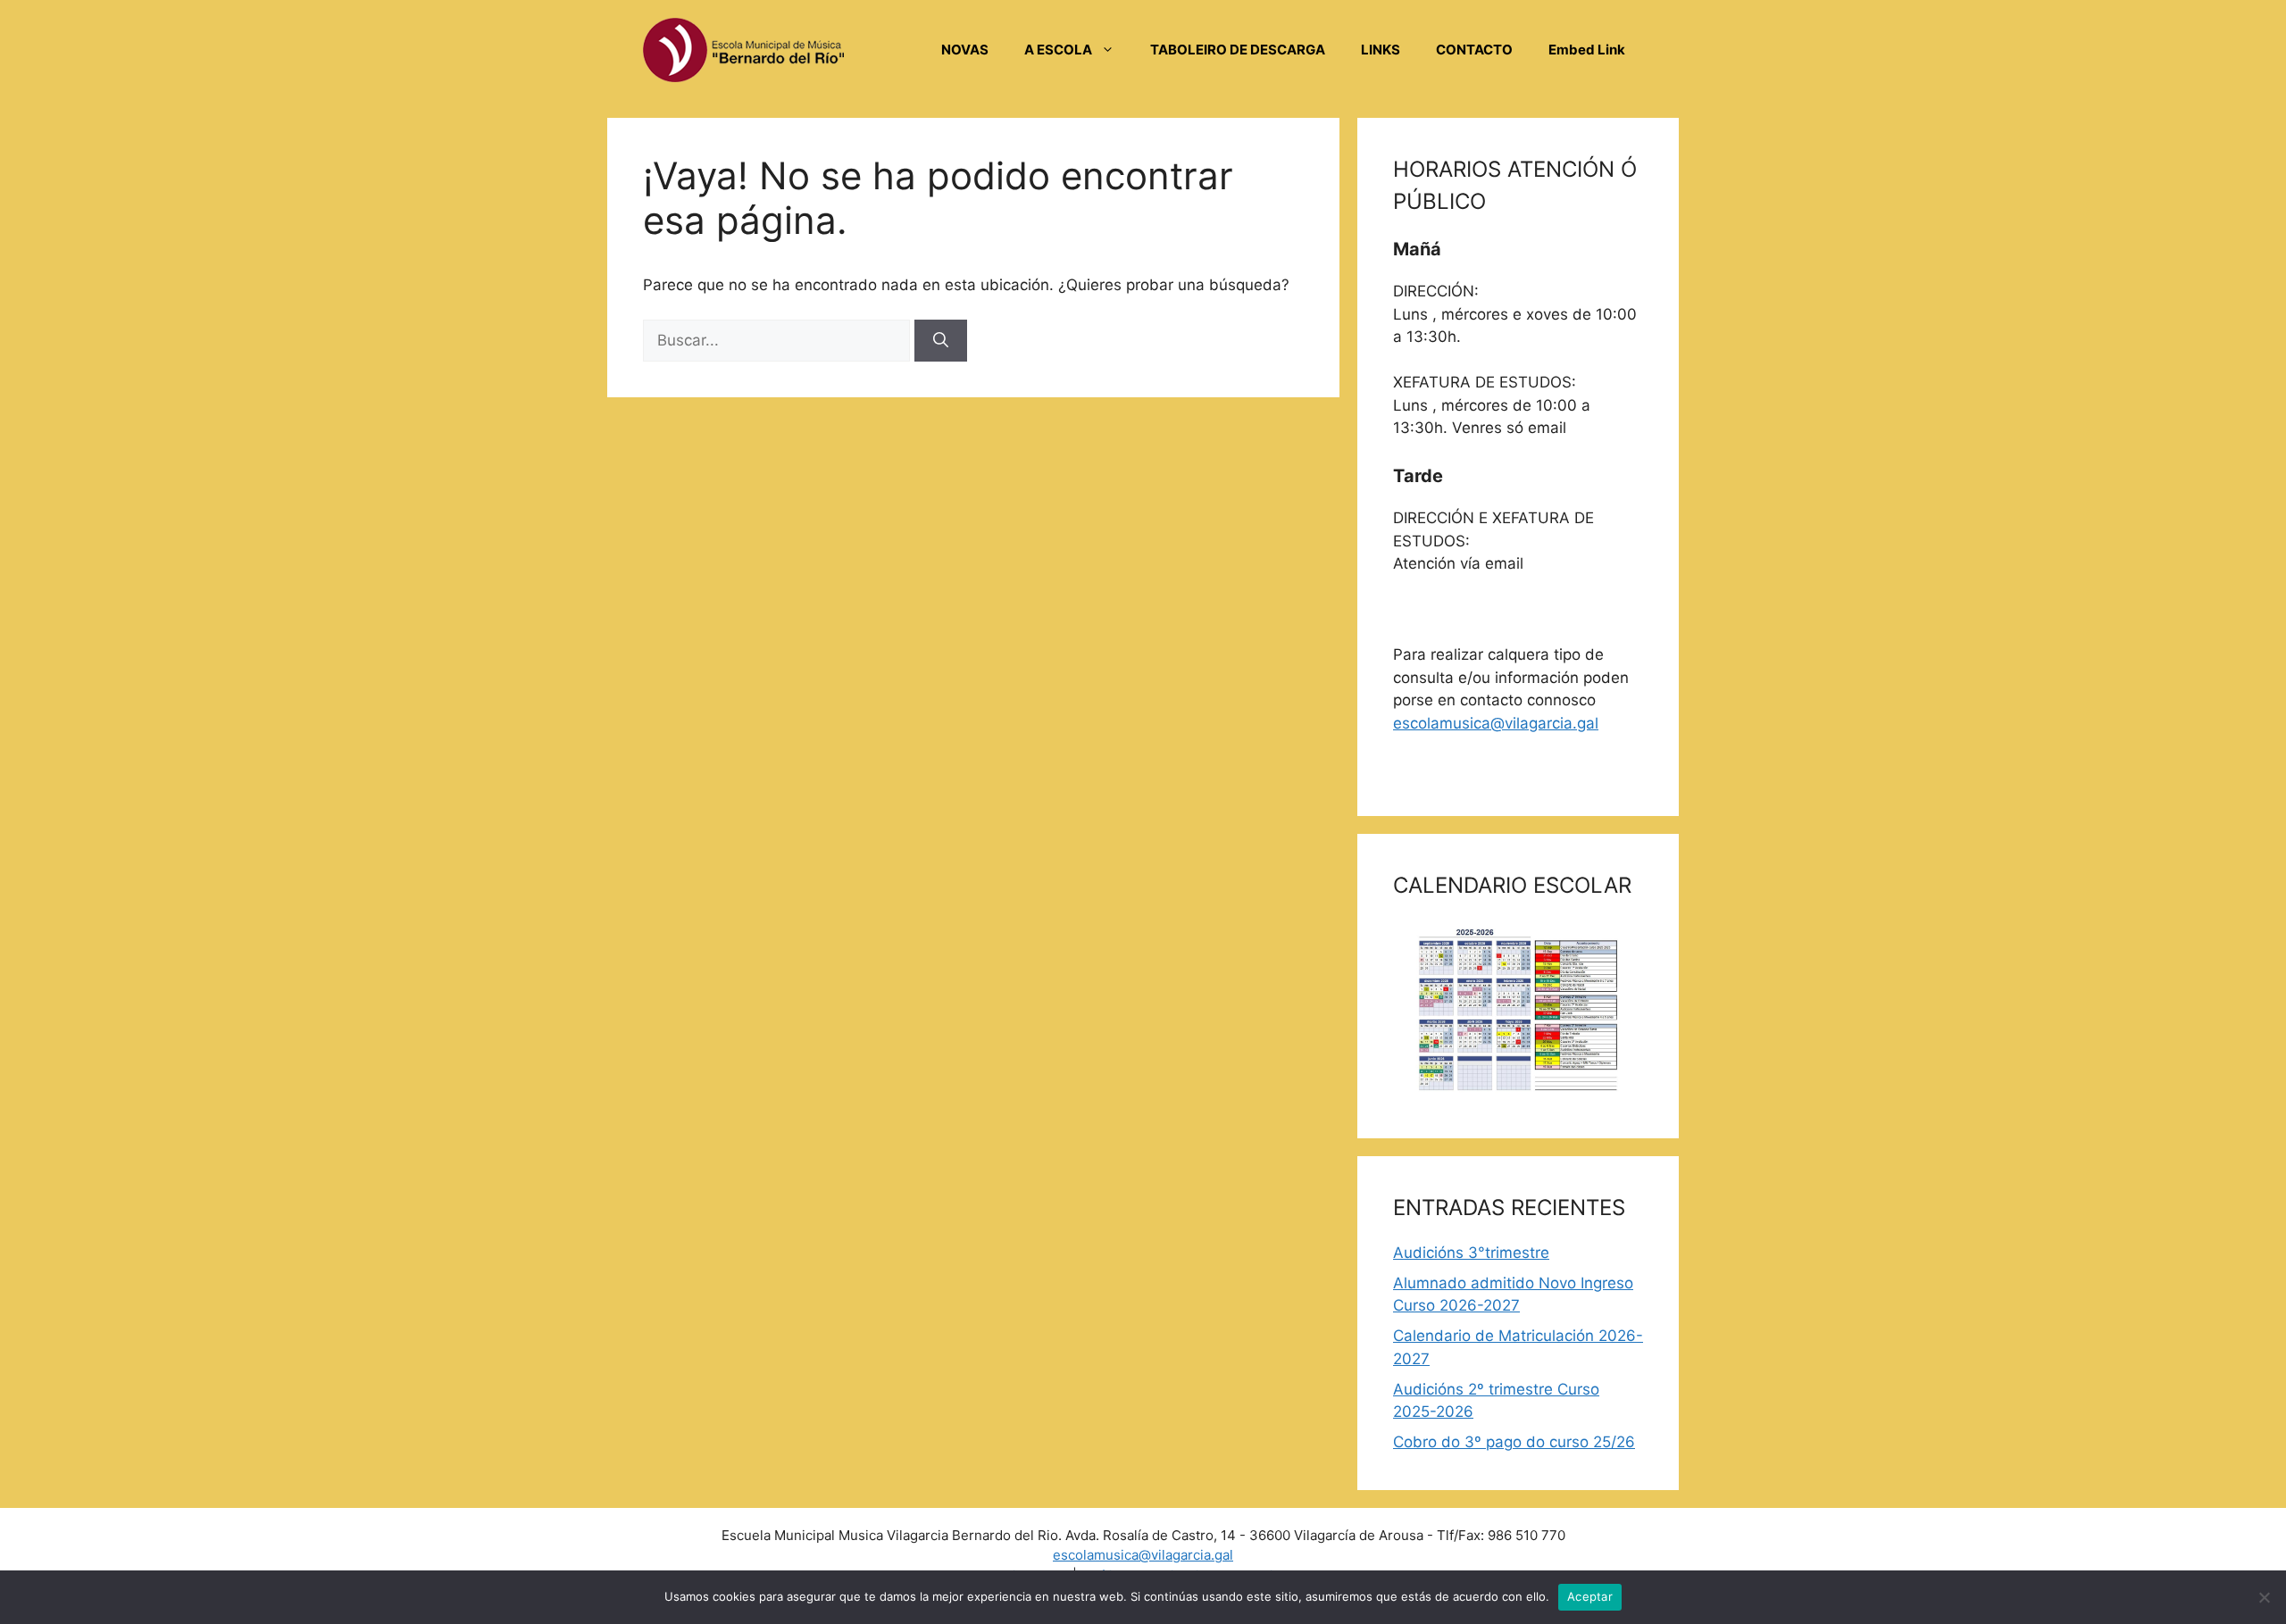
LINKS (1381, 50)
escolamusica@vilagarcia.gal (1496, 723)
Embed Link (1587, 50)
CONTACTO (1474, 50)
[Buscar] (941, 341)
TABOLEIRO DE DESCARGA (1238, 50)
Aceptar (1590, 1596)
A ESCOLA (1058, 50)
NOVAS (965, 50)
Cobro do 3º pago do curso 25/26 (1514, 1442)
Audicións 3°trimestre (1471, 1253)
